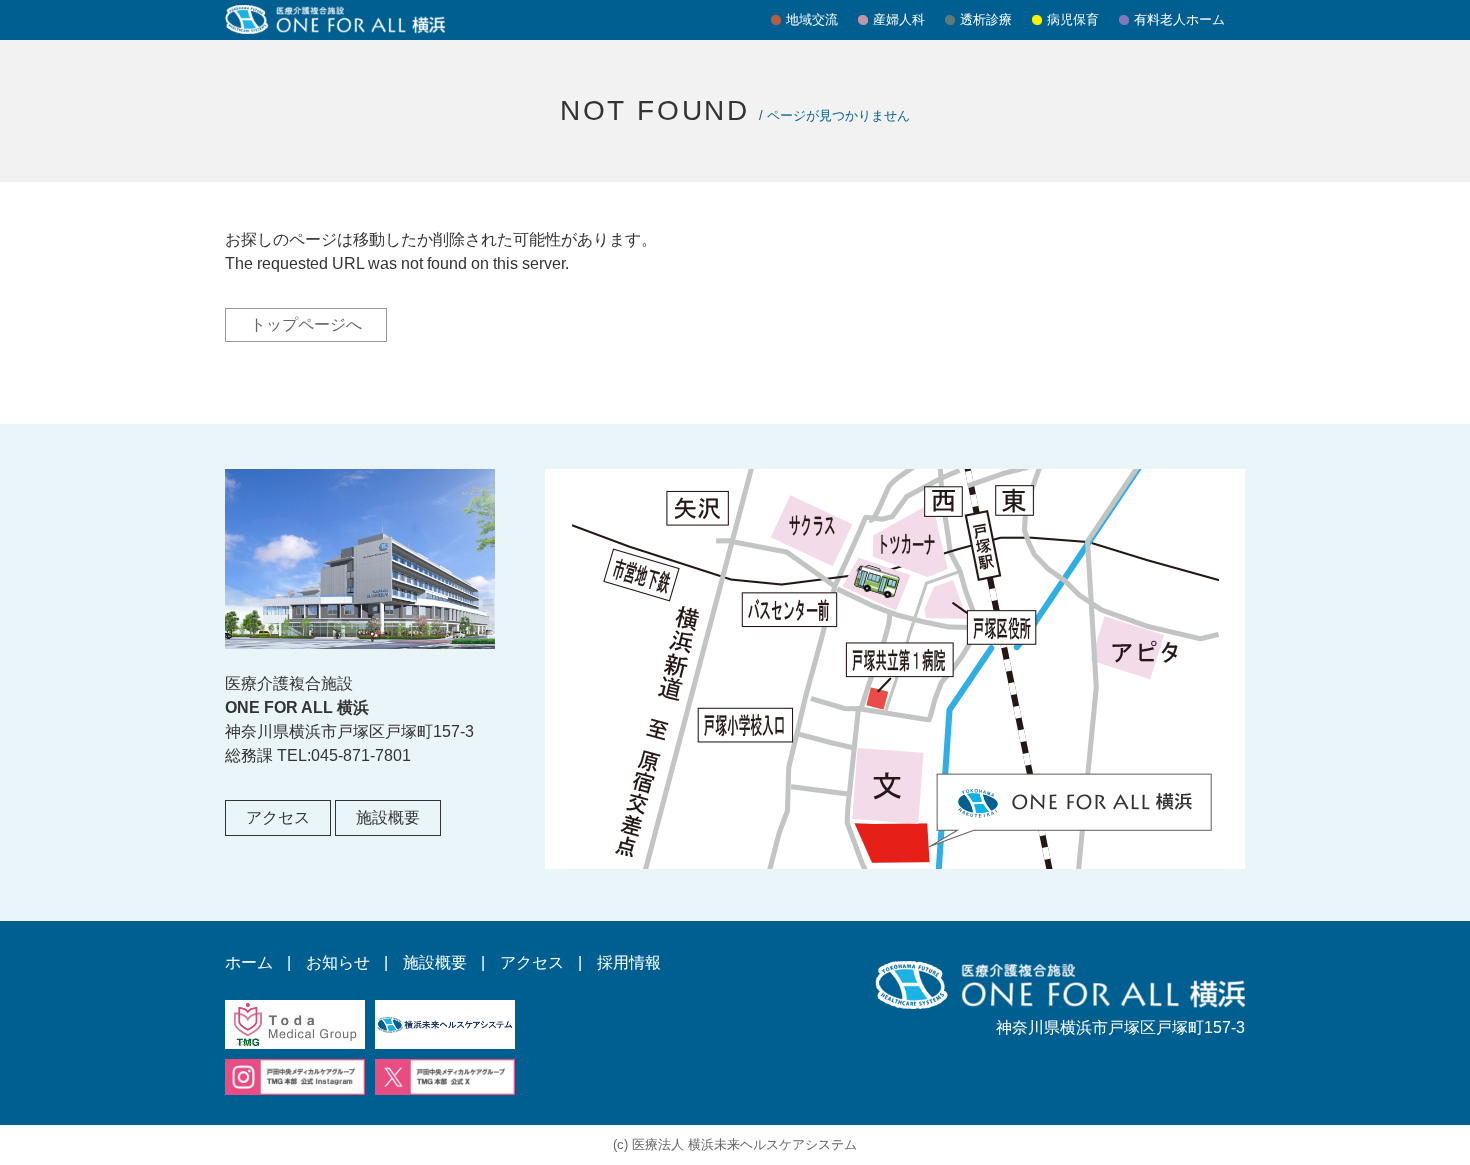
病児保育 (1073, 19)
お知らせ (338, 962)
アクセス (278, 817)
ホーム (249, 962)
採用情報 (629, 962)
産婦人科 (899, 19)
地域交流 (812, 19)
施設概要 (388, 817)
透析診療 (986, 19)
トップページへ (306, 324)
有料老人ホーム (1179, 19)
